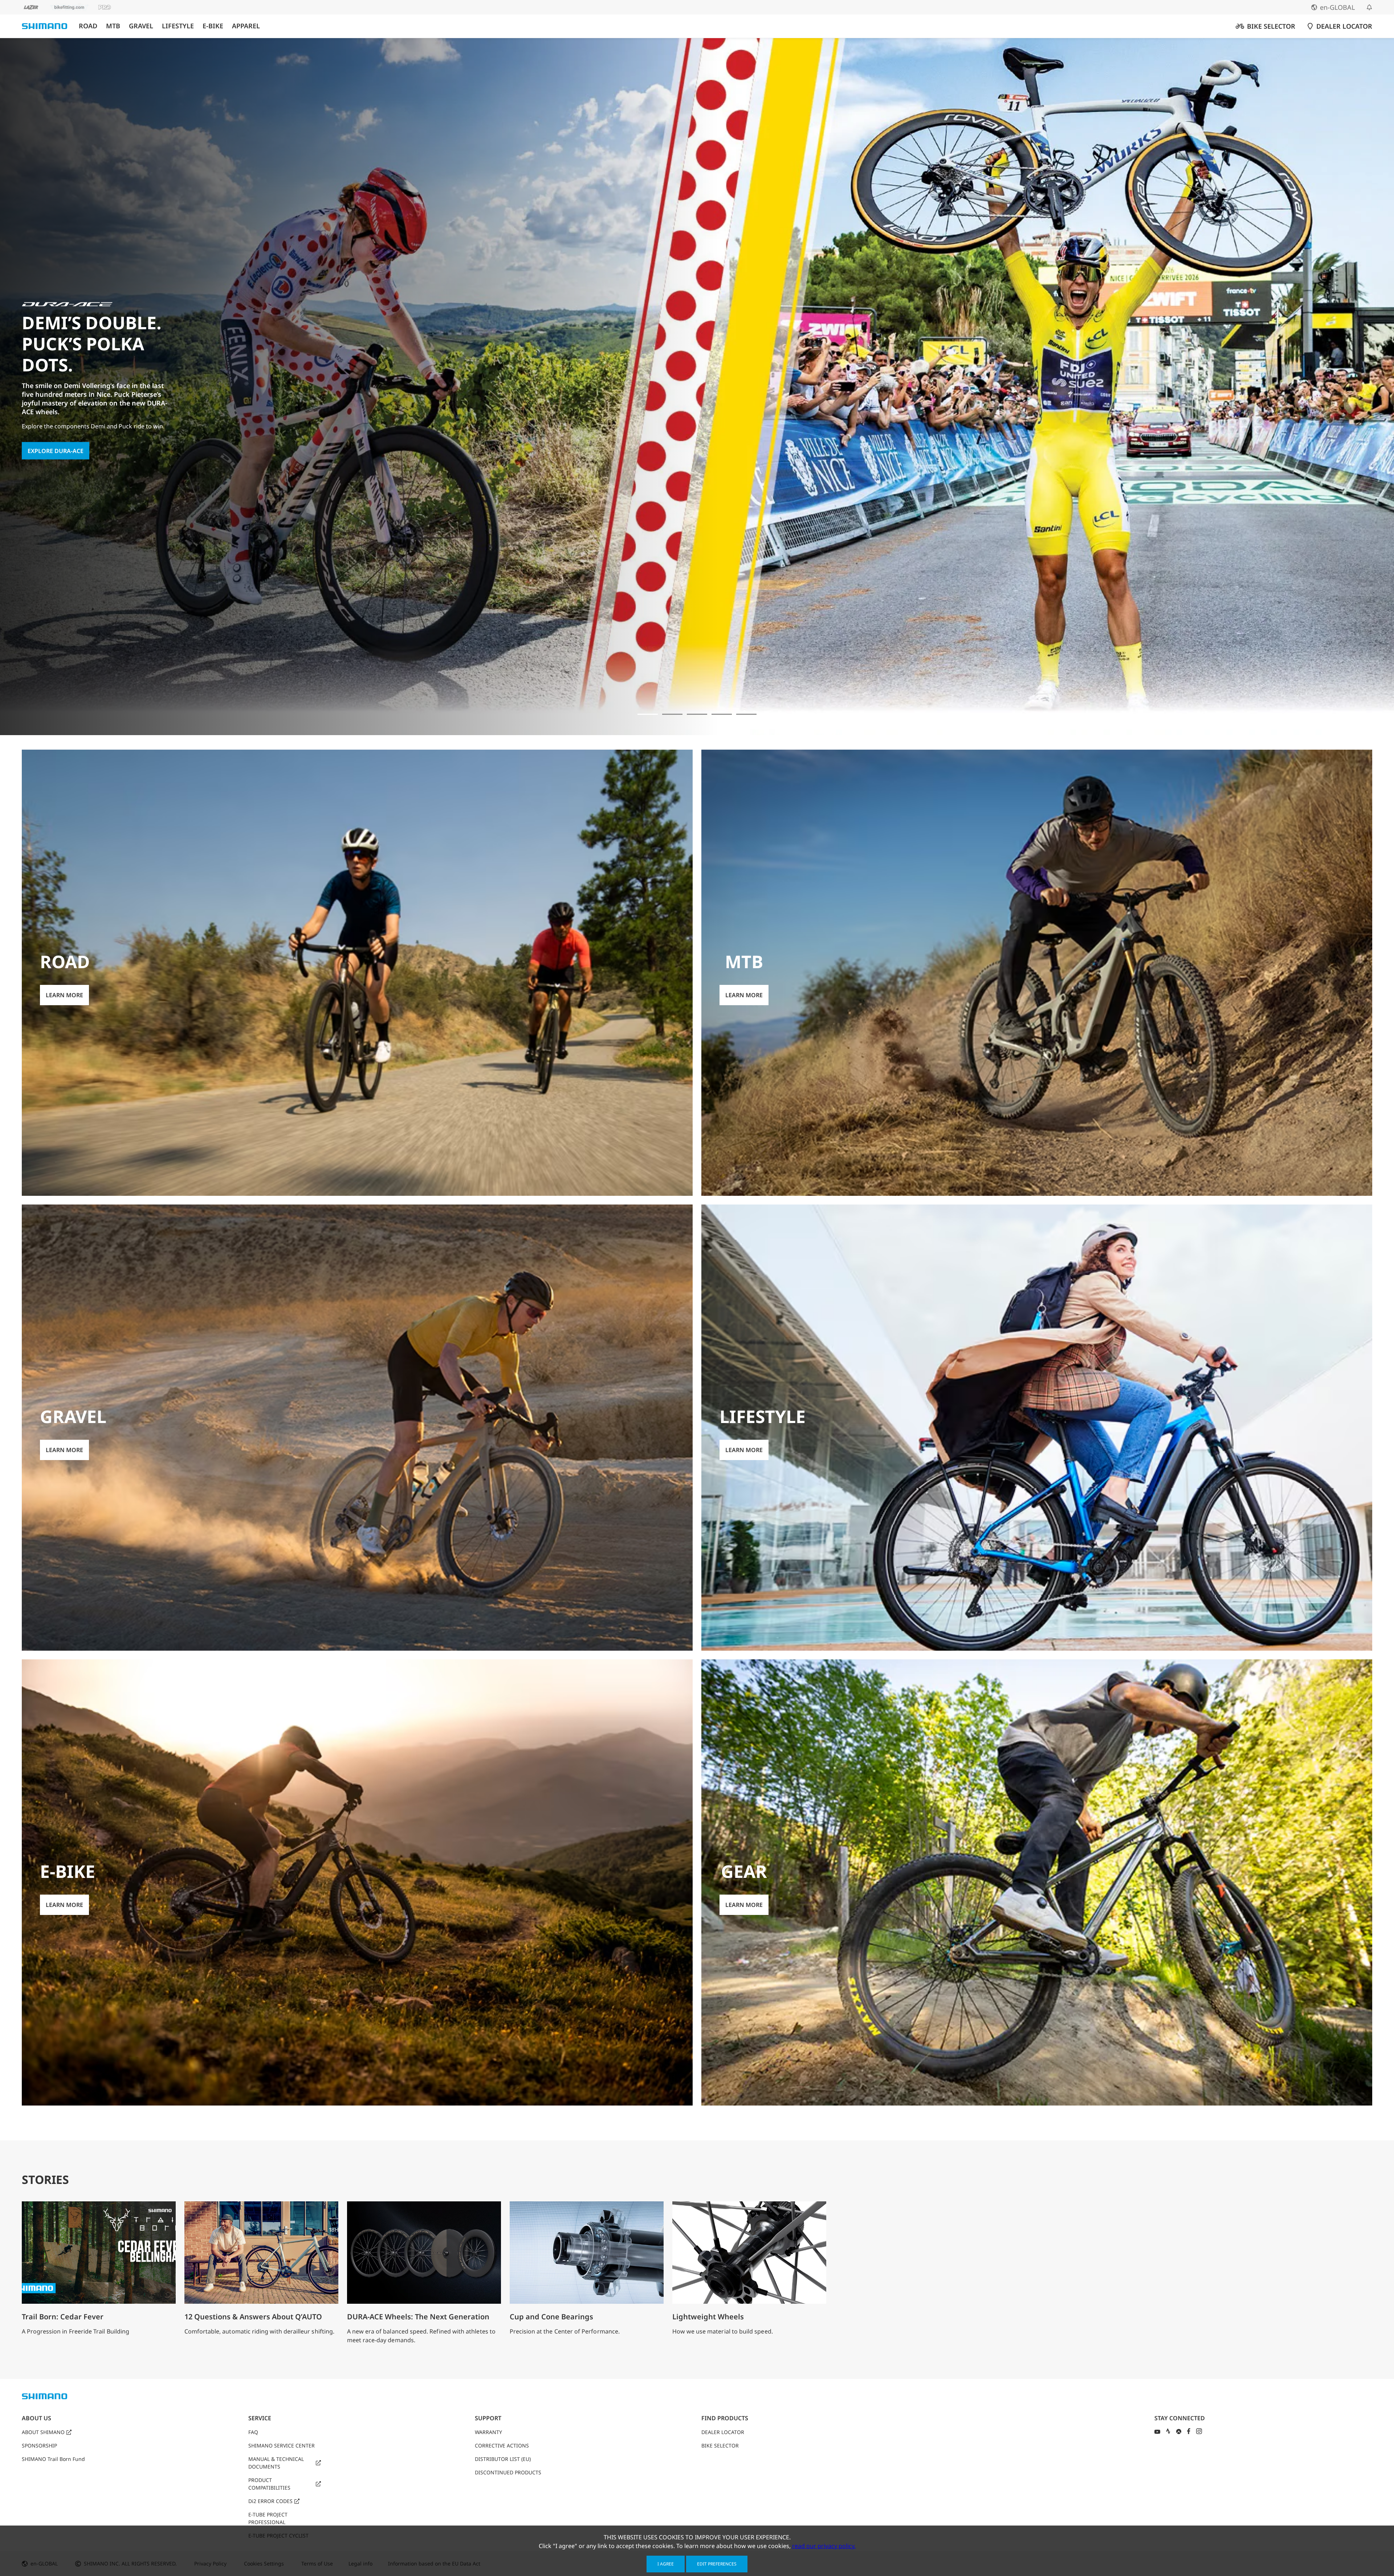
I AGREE (666, 2564)
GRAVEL (141, 26)
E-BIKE (213, 26)
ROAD (88, 26)
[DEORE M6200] (722, 714)
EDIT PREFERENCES (717, 2564)
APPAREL (246, 26)
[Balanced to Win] (672, 714)
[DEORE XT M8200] (697, 714)
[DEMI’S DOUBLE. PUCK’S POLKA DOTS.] (648, 714)
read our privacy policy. (824, 2546)
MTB (113, 26)
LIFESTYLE (178, 26)
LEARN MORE (46, 429)
